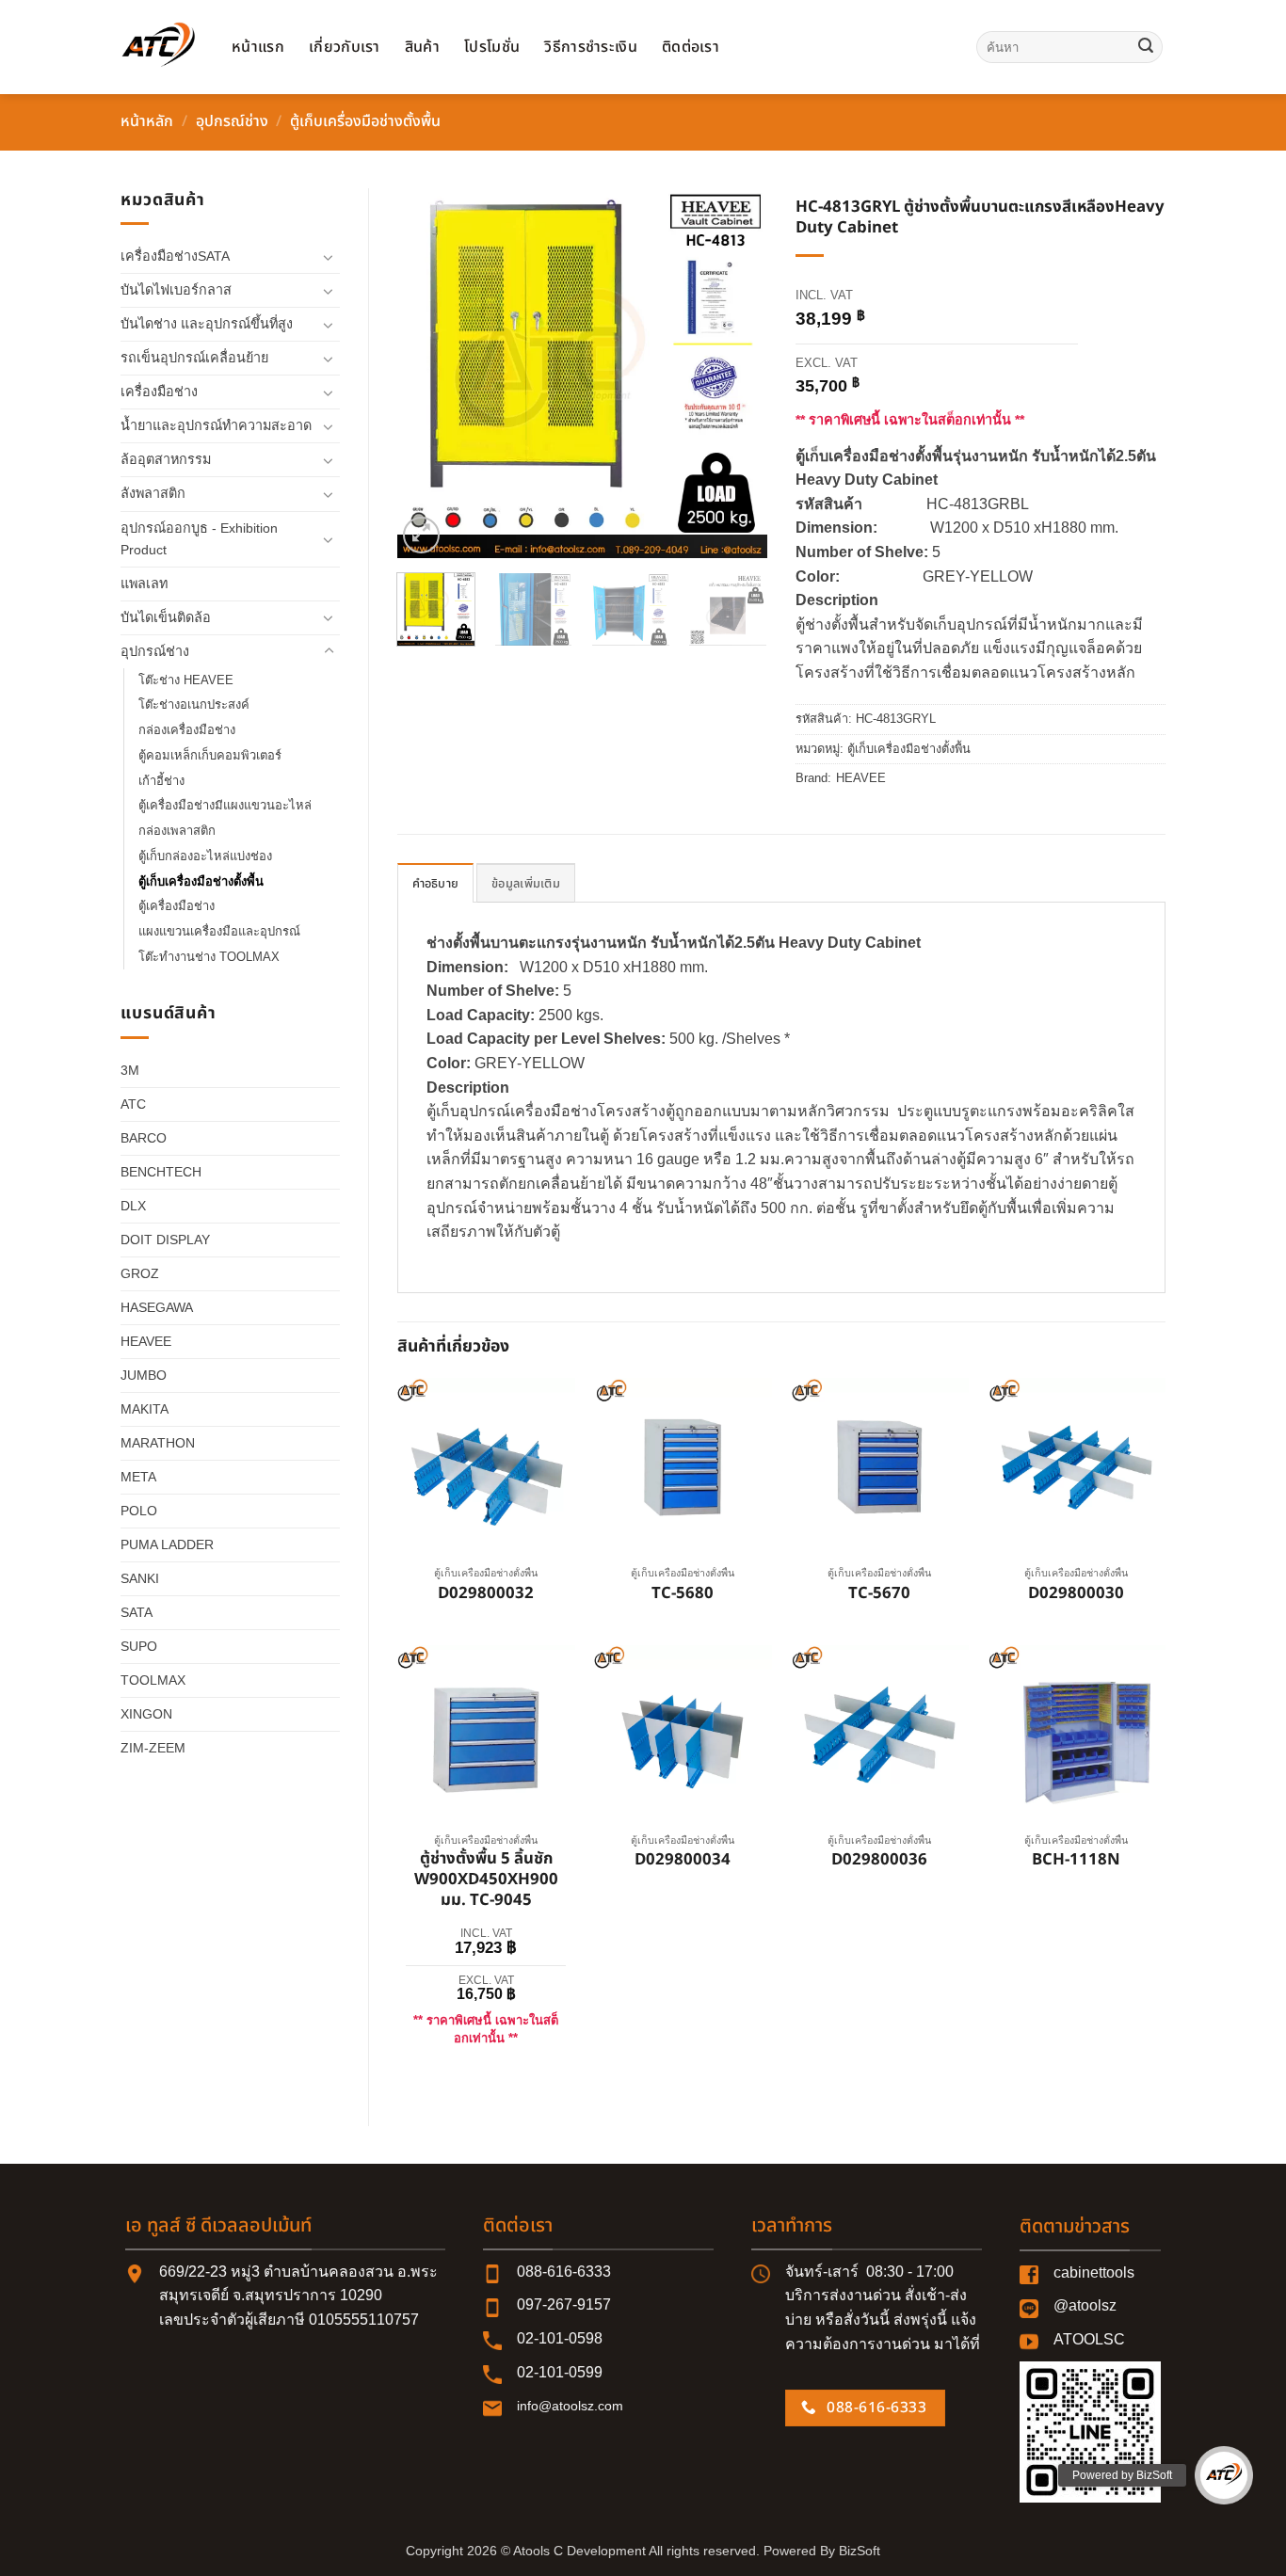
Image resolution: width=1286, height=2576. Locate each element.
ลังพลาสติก (153, 493)
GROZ (140, 1273)
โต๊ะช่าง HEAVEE (186, 680)
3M (130, 1070)
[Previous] (428, 373)
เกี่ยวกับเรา (345, 47)
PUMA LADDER (167, 1544)
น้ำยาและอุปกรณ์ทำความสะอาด (216, 425)
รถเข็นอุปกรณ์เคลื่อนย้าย (194, 358)
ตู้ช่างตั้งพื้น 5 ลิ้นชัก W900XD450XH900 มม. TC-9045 (486, 1880)
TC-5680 (683, 1594)
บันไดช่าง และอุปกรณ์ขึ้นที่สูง (207, 324)
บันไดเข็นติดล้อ (166, 617)
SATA (137, 1612)
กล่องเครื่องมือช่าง (187, 730)
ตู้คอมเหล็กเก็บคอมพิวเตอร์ (210, 755)
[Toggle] (329, 257)
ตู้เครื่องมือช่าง (177, 906)
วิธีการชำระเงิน (591, 47)
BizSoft (860, 2551)
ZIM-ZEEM (153, 1748)
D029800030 (1076, 1594)
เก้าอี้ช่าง (161, 781)
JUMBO (144, 1375)
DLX (133, 1206)
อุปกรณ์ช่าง (232, 121)
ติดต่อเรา (691, 47)
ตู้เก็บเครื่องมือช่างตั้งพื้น (365, 121)
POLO (139, 1511)
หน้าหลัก (147, 121)
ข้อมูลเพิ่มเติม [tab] (526, 884)
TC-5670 (879, 1594)
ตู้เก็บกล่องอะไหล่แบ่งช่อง (205, 856)
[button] (421, 535)
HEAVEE (146, 1341)
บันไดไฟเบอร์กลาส (176, 290)
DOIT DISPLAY (165, 1240)
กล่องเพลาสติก (177, 831)
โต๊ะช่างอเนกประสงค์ (194, 704)
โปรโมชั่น (492, 47)
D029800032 (486, 1594)
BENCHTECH (161, 1172)
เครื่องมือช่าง (159, 392)
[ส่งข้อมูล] (1146, 47)
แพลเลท (144, 584)
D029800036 (879, 1861)
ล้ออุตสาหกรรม (166, 459)
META (138, 1477)
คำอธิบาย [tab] (436, 884)
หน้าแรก (258, 47)
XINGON (146, 1714)
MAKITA (145, 1409)
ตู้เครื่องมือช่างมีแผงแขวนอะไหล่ (225, 805)
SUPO (139, 1646)
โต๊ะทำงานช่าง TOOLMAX (209, 957)
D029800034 (683, 1861)
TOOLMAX (153, 1680)
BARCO (144, 1138)
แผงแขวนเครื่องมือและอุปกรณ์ (219, 931)
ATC (133, 1104)
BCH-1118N (1076, 1861)
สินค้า (422, 47)
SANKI (140, 1578)
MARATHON (158, 1443)
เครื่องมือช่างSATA (175, 256)
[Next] (736, 373)
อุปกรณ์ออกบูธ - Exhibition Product (199, 539)
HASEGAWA (157, 1307)
